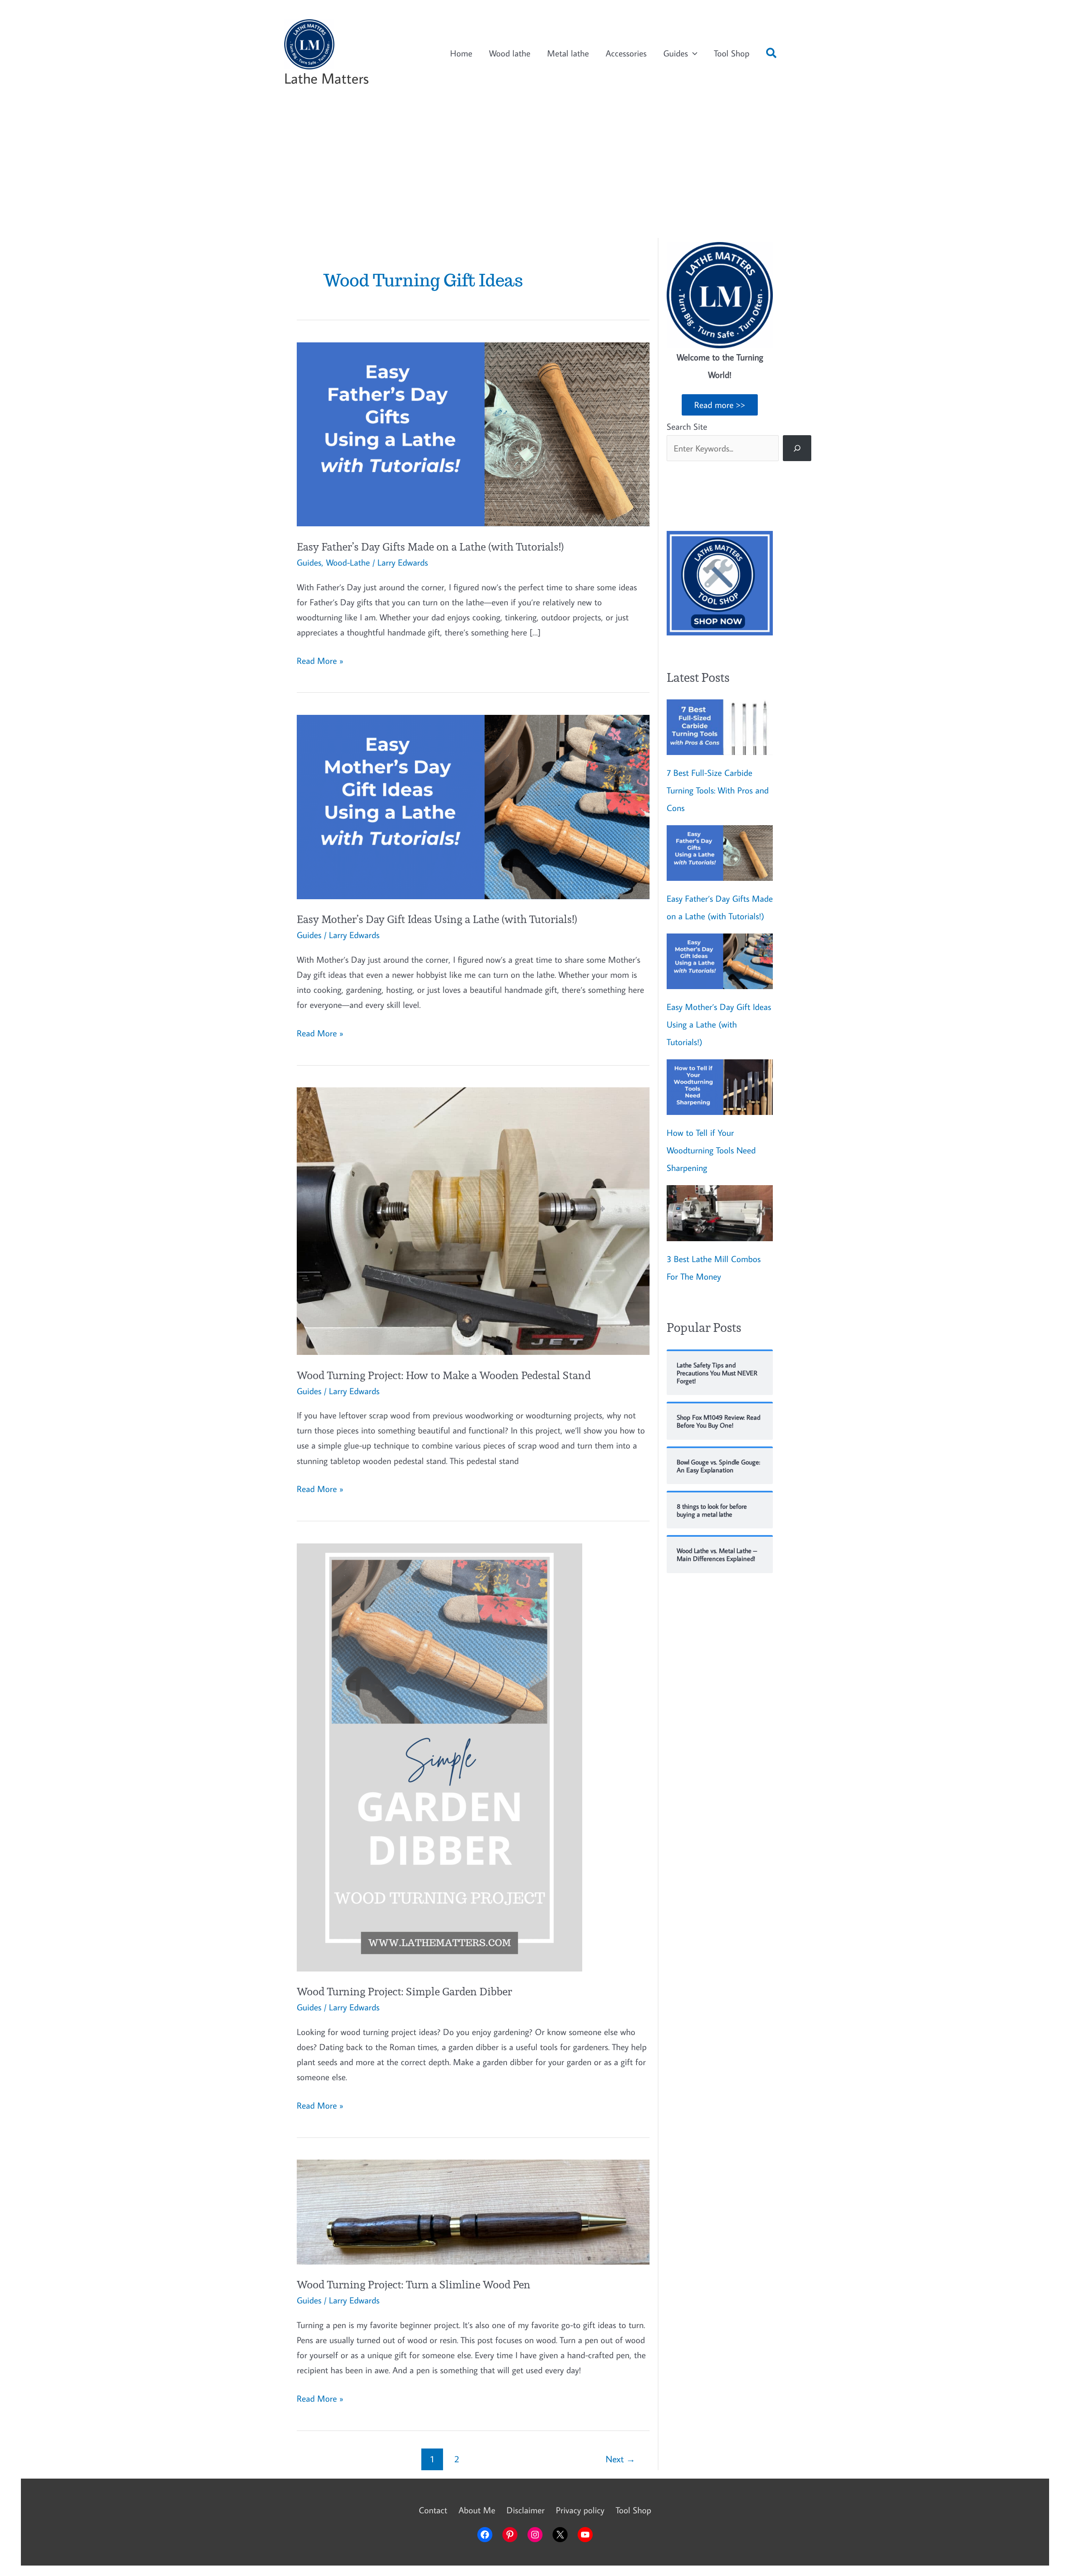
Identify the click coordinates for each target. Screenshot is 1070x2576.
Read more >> (720, 405)
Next (620, 2459)
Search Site (687, 426)
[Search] (797, 448)
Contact (433, 2510)
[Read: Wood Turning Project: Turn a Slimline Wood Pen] (473, 2211)
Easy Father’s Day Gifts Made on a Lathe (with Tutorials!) (430, 547)
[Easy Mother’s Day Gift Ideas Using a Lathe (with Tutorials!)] (720, 961)
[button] (772, 55)
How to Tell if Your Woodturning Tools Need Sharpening (711, 1150)
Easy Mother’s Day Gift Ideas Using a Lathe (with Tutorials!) (437, 919)
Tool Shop (732, 53)
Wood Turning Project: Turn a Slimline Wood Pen (414, 2284)
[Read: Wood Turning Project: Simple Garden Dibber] (439, 1756)
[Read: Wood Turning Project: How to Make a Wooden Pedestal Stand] (473, 1220)
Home (461, 53)
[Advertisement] (535, 171)
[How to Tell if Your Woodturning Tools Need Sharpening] (720, 1087)
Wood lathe (510, 53)
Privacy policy (580, 2510)
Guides (676, 53)
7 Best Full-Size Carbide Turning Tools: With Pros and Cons (718, 790)
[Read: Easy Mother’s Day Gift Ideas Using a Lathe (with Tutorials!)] (473, 806)
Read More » (320, 661)
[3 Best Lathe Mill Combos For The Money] (720, 1213)
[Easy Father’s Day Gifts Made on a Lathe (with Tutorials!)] (720, 853)
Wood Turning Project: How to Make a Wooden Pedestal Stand (444, 1375)
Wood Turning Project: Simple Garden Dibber (404, 1991)
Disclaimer (526, 2510)
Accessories (626, 53)
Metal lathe (568, 53)
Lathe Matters (326, 78)
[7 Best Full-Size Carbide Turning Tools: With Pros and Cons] (720, 727)
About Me (477, 2510)
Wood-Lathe (348, 562)
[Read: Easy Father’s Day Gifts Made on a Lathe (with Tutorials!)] (473, 433)
